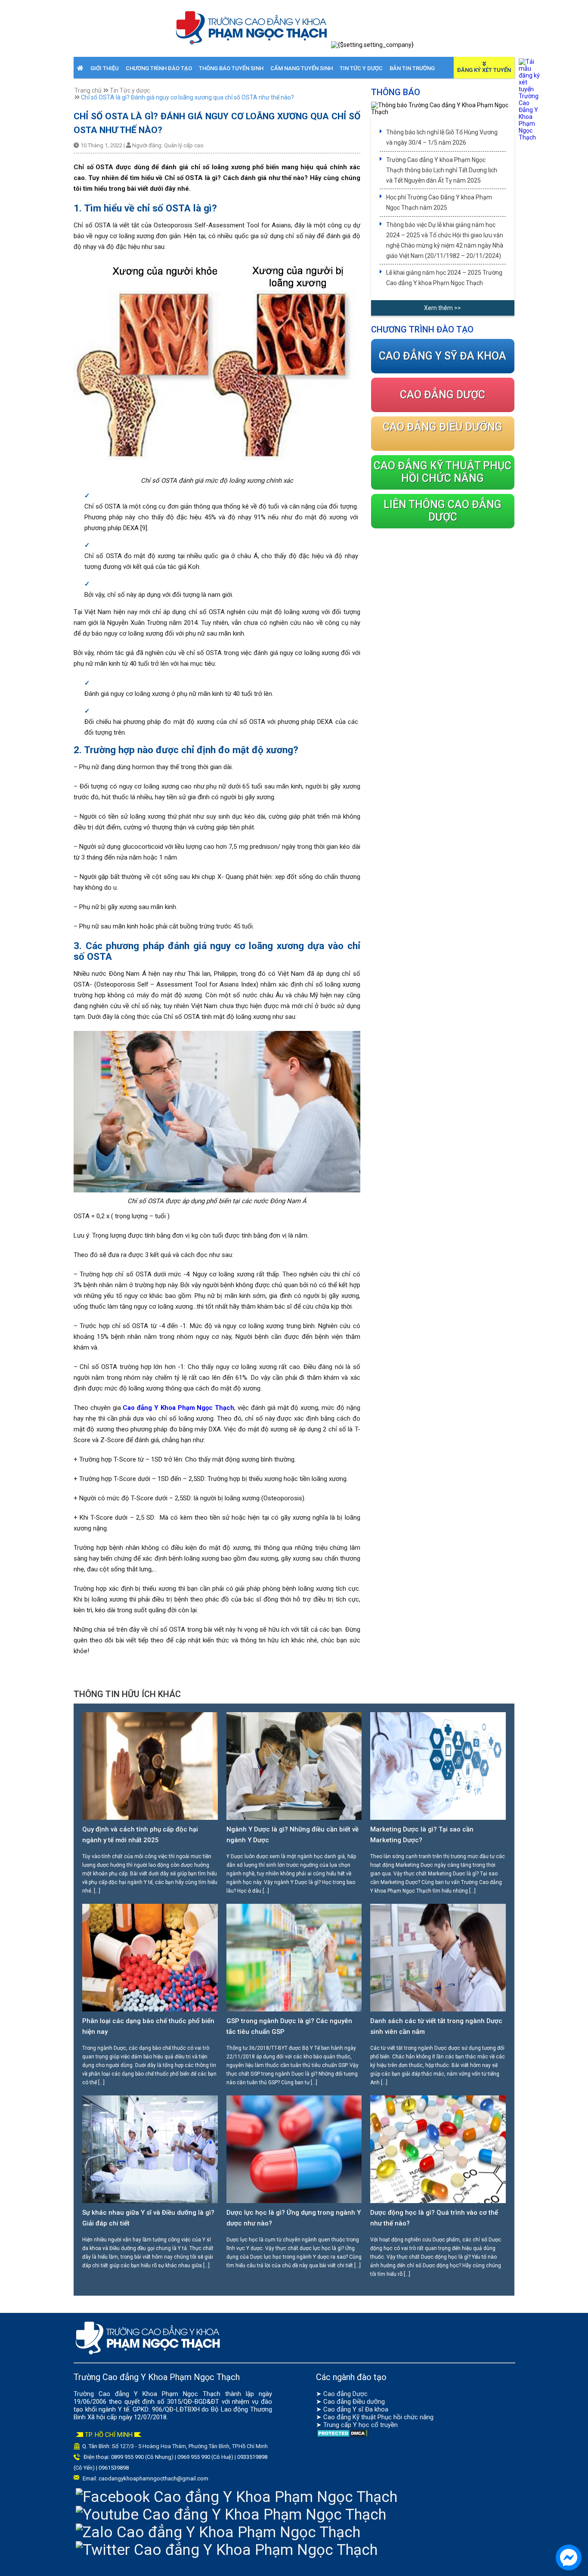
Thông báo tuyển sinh (231, 68)
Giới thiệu (105, 68)
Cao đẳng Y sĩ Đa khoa (356, 2409)
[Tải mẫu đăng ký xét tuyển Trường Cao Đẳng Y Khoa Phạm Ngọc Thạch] (529, 137)
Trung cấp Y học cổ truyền (361, 2425)
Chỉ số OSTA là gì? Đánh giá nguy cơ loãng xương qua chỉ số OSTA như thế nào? (187, 97)
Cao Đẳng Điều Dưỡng (443, 427)
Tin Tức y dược (361, 68)
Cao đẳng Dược (345, 2394)
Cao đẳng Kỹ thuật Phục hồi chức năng (378, 2417)
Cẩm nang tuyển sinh (302, 68)
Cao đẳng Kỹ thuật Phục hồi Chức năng (443, 472)
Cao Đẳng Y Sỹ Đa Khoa (443, 356)
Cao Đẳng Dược (443, 395)
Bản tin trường (412, 68)
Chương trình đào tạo (159, 68)
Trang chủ (88, 90)
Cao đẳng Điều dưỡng (354, 2402)
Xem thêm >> (443, 308)
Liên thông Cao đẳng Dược (443, 511)
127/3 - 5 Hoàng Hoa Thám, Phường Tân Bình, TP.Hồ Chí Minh (194, 2446)
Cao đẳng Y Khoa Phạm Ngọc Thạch (178, 1408)
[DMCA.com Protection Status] (342, 2436)
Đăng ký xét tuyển (484, 70)
